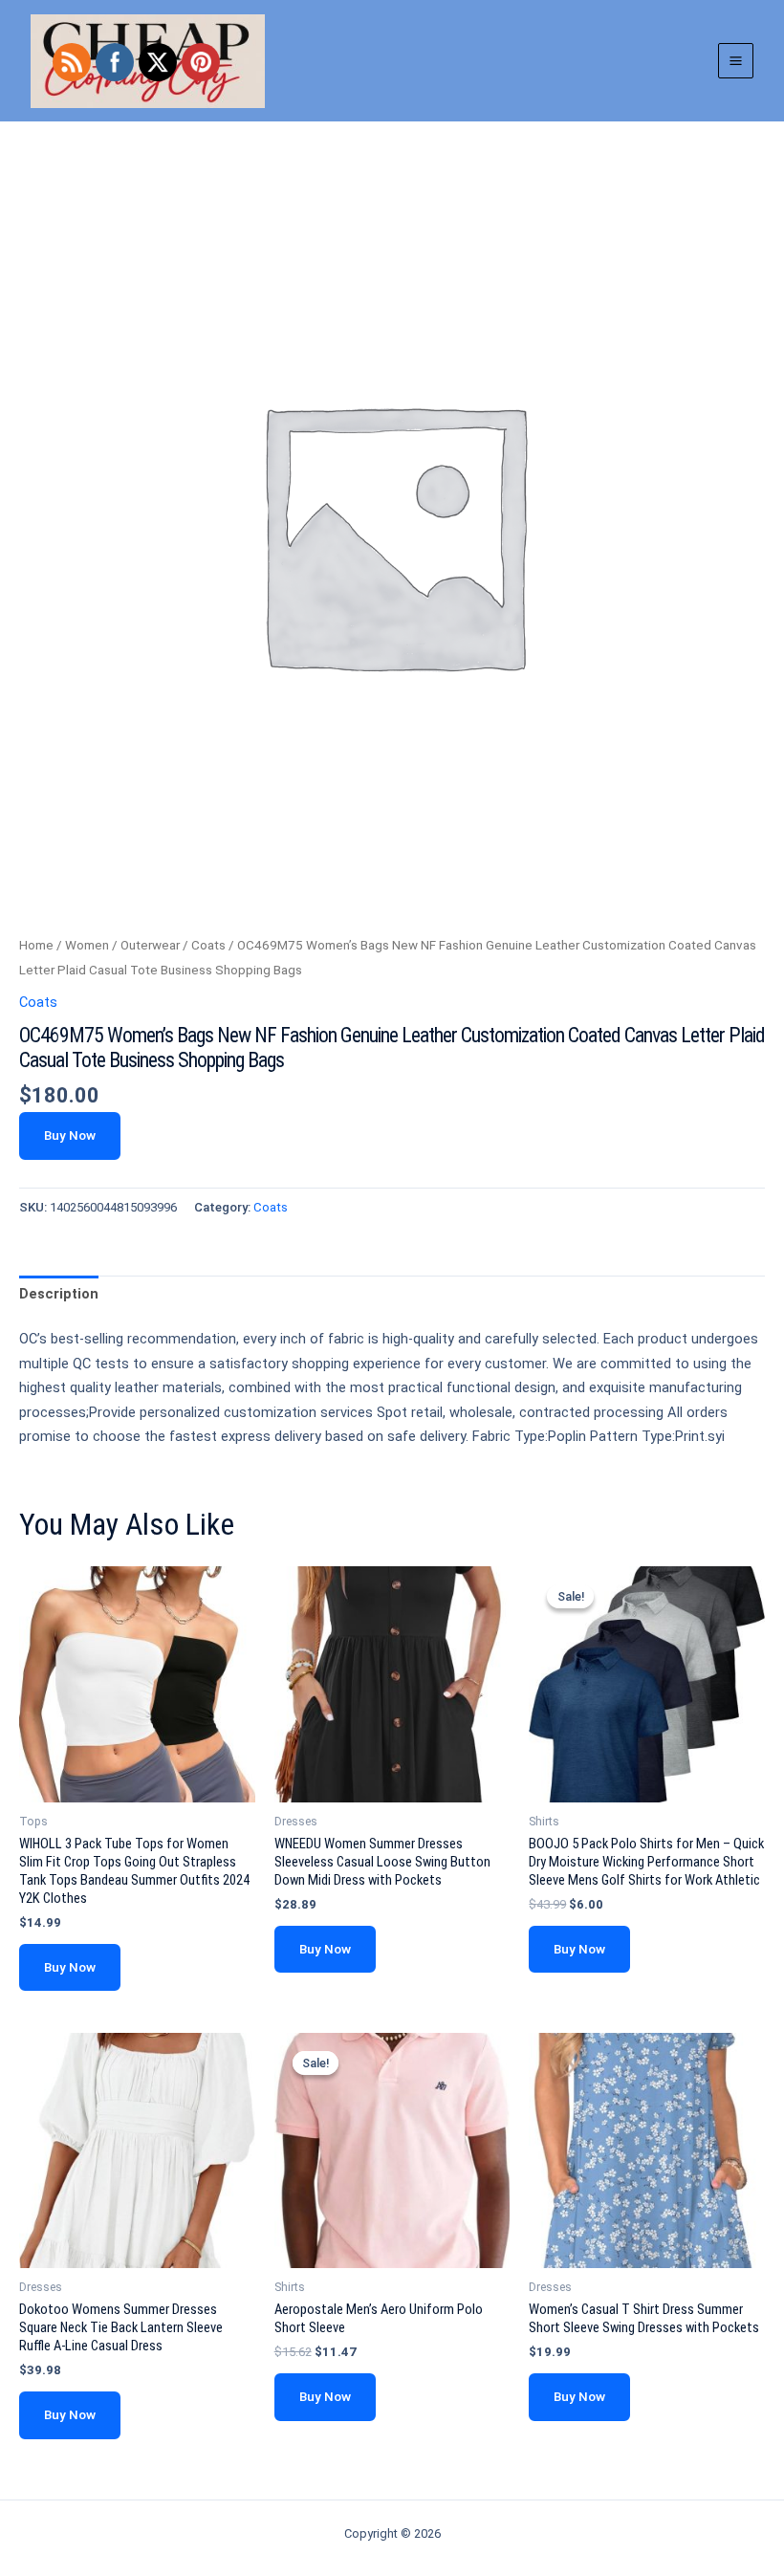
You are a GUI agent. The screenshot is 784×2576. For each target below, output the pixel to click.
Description (59, 1294)
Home (36, 945)
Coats (208, 945)
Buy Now (70, 1135)
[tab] (59, 1295)
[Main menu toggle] (736, 61)
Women (87, 945)
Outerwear (150, 945)
